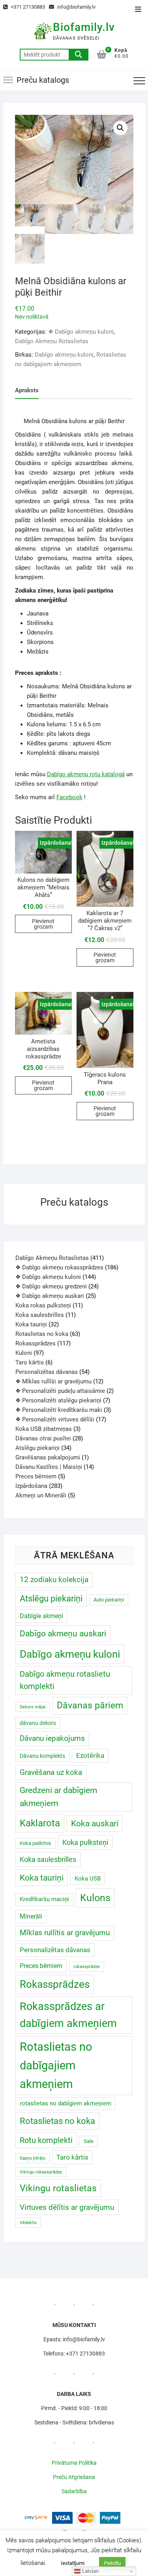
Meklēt (79, 55)
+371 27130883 (27, 7)
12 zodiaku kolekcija (54, 1580)
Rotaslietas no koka (57, 2121)
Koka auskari (95, 1823)
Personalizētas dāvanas (55, 1950)
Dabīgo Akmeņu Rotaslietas (52, 341)
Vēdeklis (28, 2223)
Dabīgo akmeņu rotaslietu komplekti (65, 1680)
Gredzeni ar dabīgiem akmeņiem (58, 1797)
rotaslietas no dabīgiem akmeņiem (66, 2103)
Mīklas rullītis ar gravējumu (65, 1933)
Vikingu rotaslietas (58, 2188)
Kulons (95, 1898)
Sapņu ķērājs (33, 2158)
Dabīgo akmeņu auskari (63, 1633)
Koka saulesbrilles (48, 1859)
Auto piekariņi (109, 1600)
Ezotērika (90, 1755)
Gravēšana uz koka (51, 1772)
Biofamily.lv (84, 27)
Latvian (90, 2571)
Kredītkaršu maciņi (44, 1899)
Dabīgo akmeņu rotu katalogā (86, 774)
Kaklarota (40, 1823)
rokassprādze (87, 1967)
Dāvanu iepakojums (52, 1738)
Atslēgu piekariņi (51, 1599)
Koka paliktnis (36, 1843)
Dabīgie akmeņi (41, 1616)
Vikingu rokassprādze (41, 2172)
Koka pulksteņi (85, 1842)
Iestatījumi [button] (73, 2563)
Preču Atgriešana (74, 2477)
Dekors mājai (33, 1707)
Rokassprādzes (55, 1984)
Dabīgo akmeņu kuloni (64, 355)
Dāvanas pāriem (90, 1705)
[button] (120, 128)
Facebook (69, 797)
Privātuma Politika (74, 2463)
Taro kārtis (72, 2157)
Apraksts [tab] (27, 390)
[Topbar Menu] (138, 10)
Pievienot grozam (43, 924)
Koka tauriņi (42, 1878)
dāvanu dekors (38, 1723)
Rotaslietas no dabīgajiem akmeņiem (56, 2065)
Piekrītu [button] (112, 2563)
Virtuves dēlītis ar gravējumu (67, 2207)
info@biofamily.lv (76, 7)
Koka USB (88, 1879)
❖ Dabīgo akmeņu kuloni (81, 332)
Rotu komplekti (46, 2140)
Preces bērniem (41, 1966)
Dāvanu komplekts (42, 1756)
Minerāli (31, 1916)
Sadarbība (74, 2491)
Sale (89, 2141)
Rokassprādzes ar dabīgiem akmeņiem (68, 2015)
